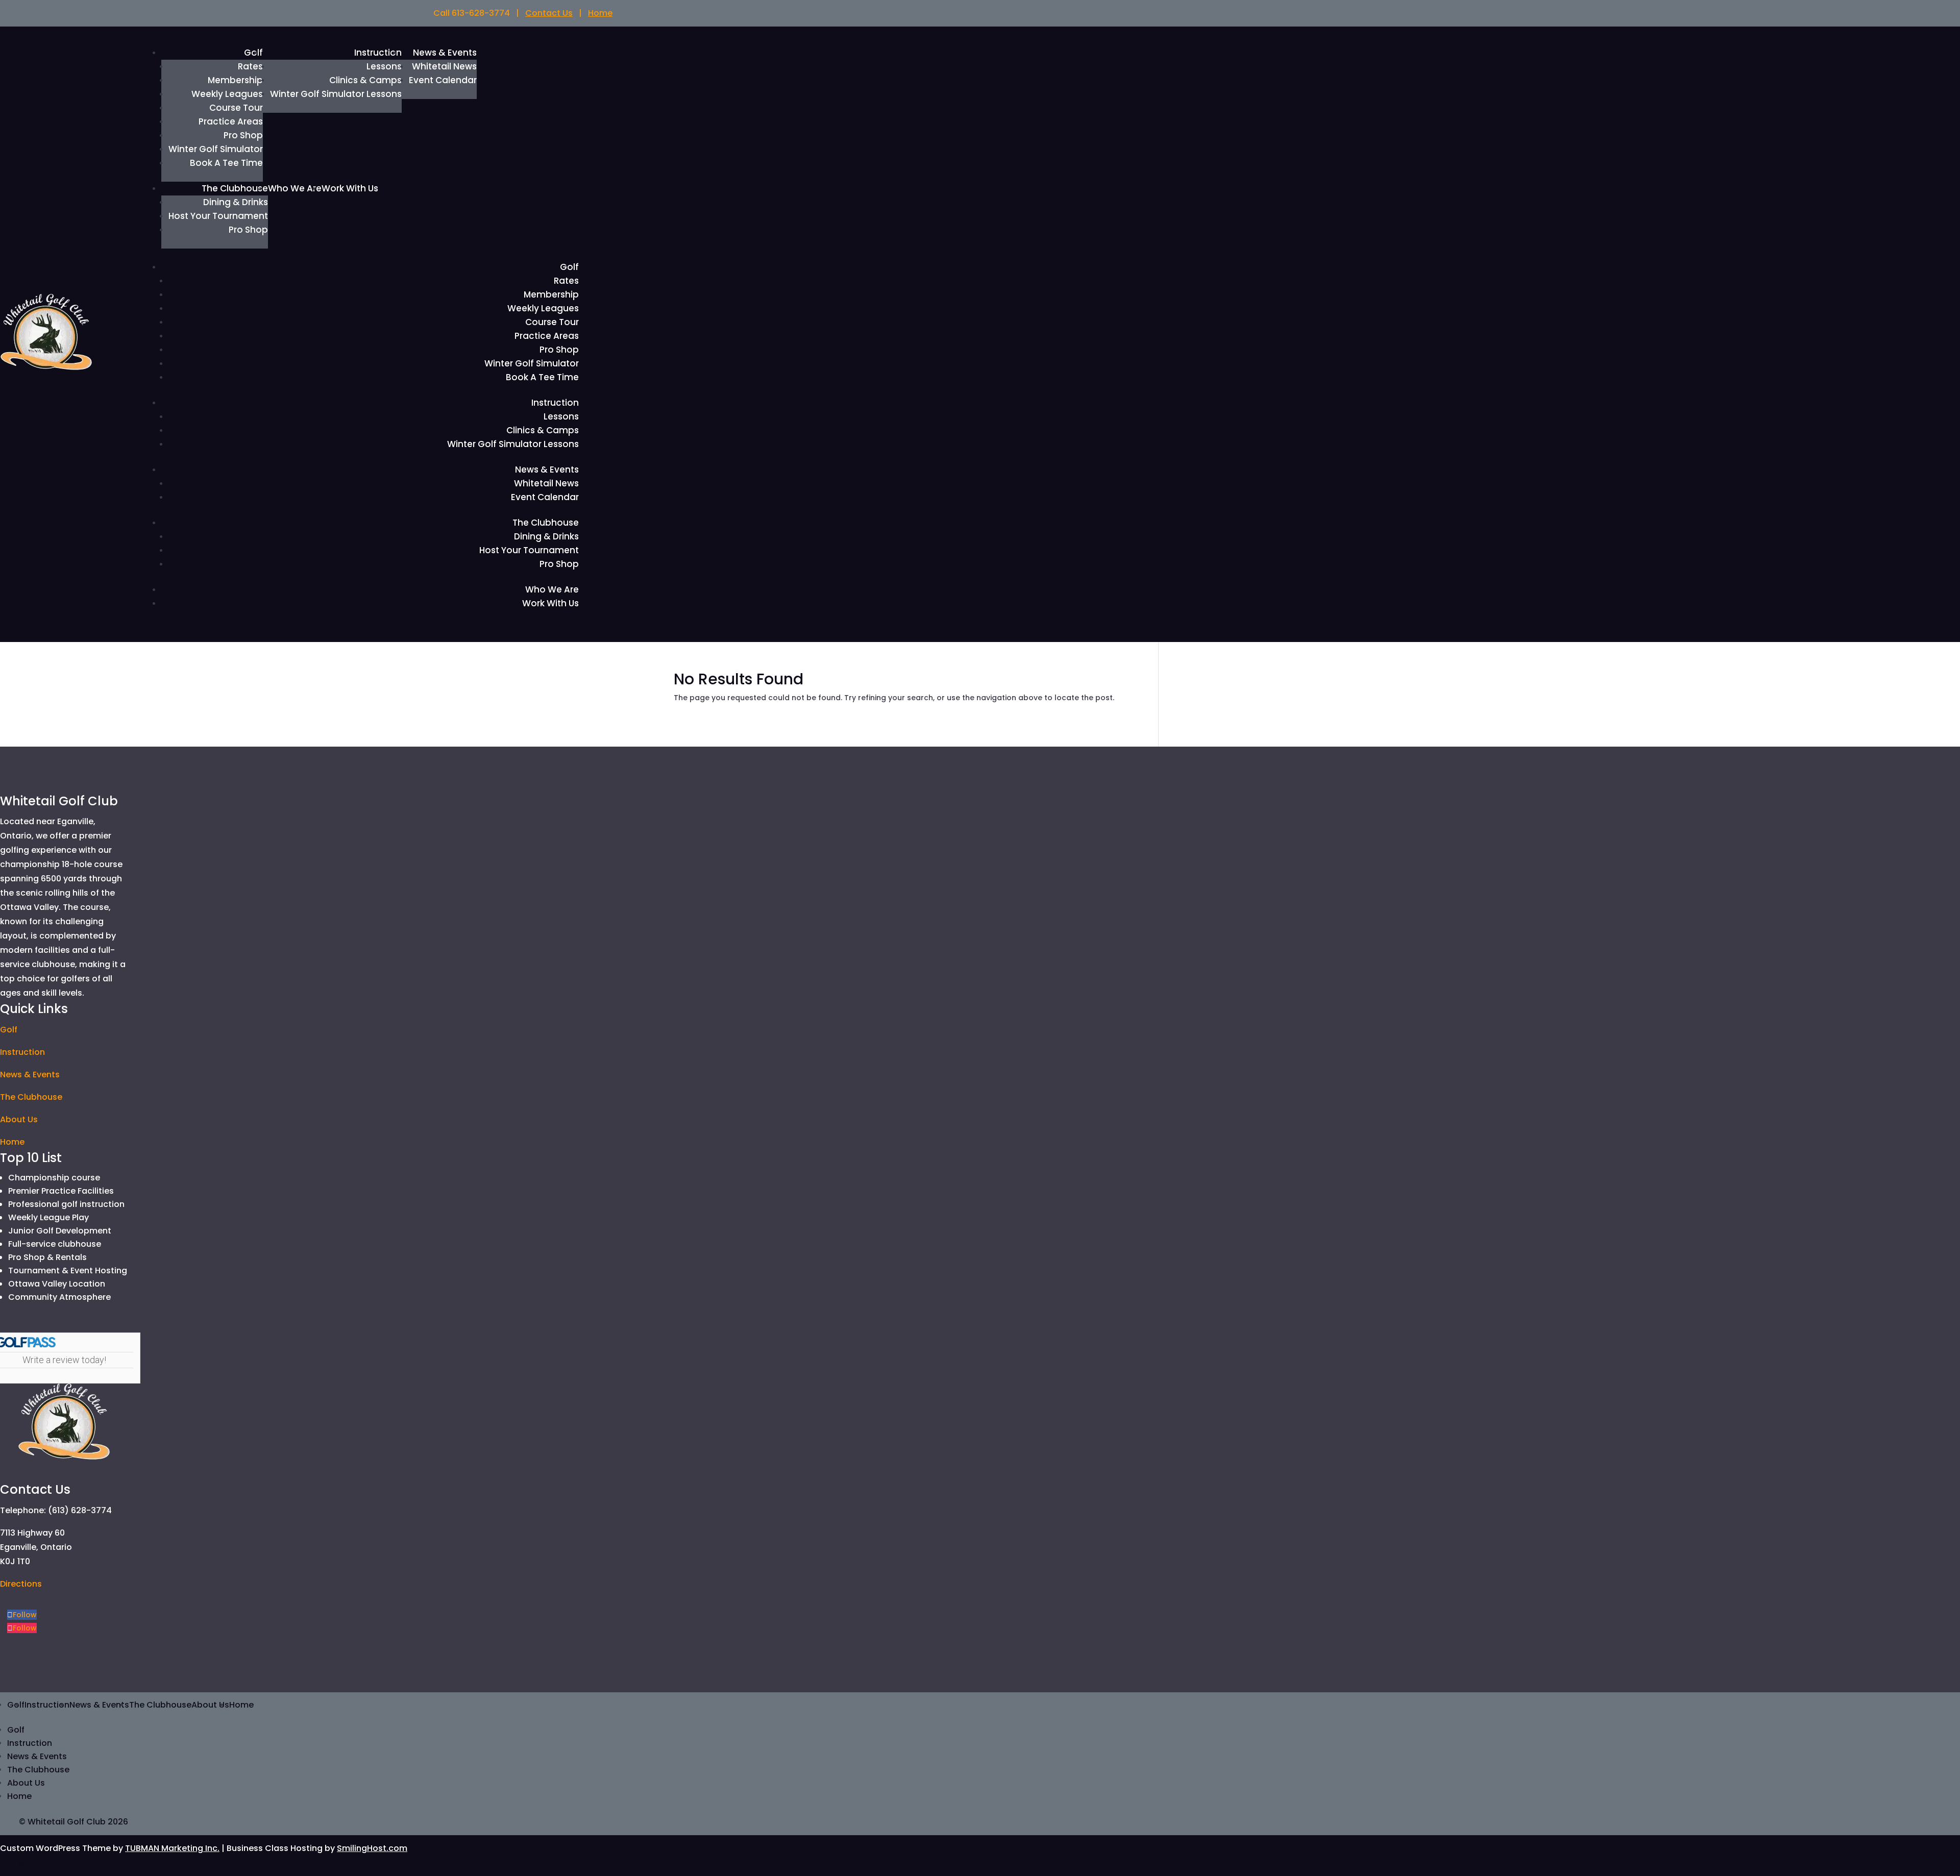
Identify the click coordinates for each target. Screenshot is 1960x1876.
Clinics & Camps (365, 80)
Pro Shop (243, 135)
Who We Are (295, 188)
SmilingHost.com (372, 1848)
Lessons (384, 66)
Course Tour (236, 108)
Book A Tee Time (226, 163)
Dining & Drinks (236, 202)
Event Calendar (443, 80)
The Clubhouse (235, 188)
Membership (235, 80)
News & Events (445, 53)
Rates (250, 66)
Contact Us (549, 13)
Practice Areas (231, 121)
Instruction (378, 53)
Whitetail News (444, 66)
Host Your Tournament (218, 216)
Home (600, 13)
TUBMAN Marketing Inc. (172, 1848)
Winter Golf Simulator (216, 149)
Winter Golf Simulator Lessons (336, 94)
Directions (21, 1584)
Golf (569, 267)
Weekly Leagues (227, 94)
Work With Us (350, 188)
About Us (19, 1119)
